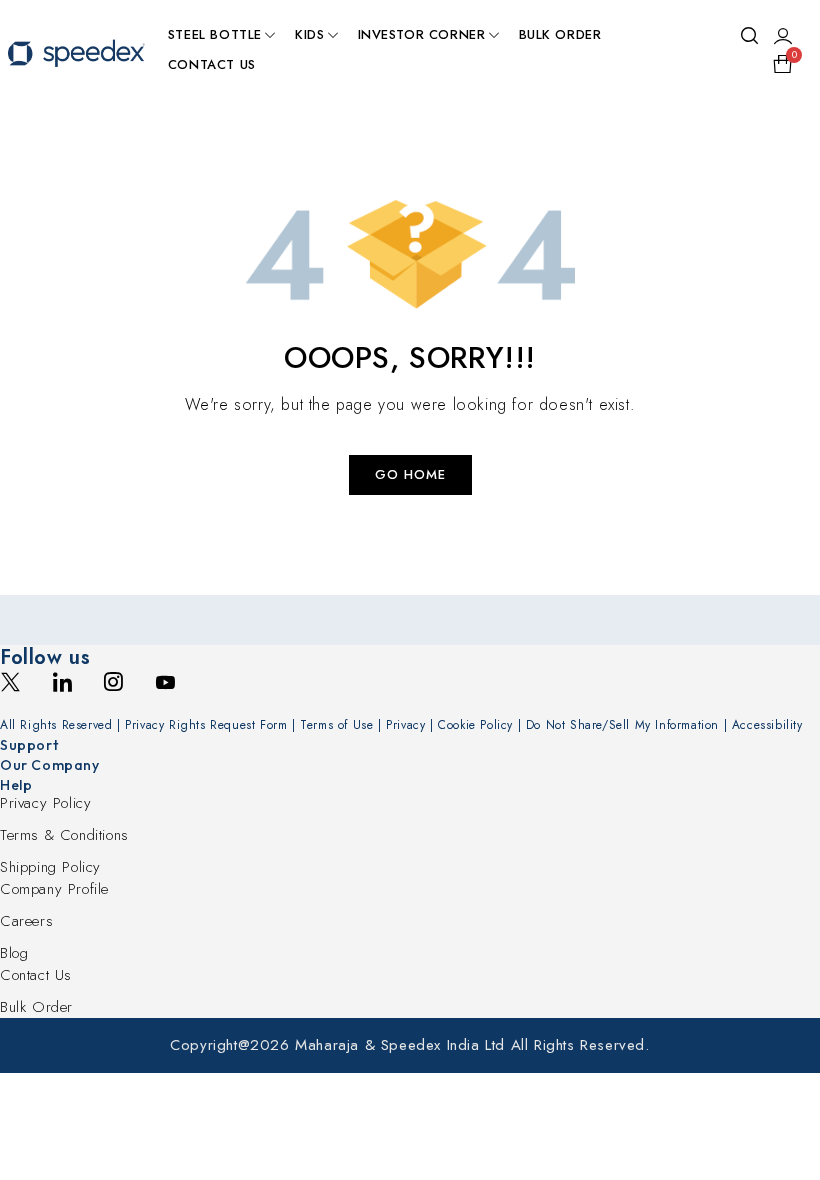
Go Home (410, 474)
